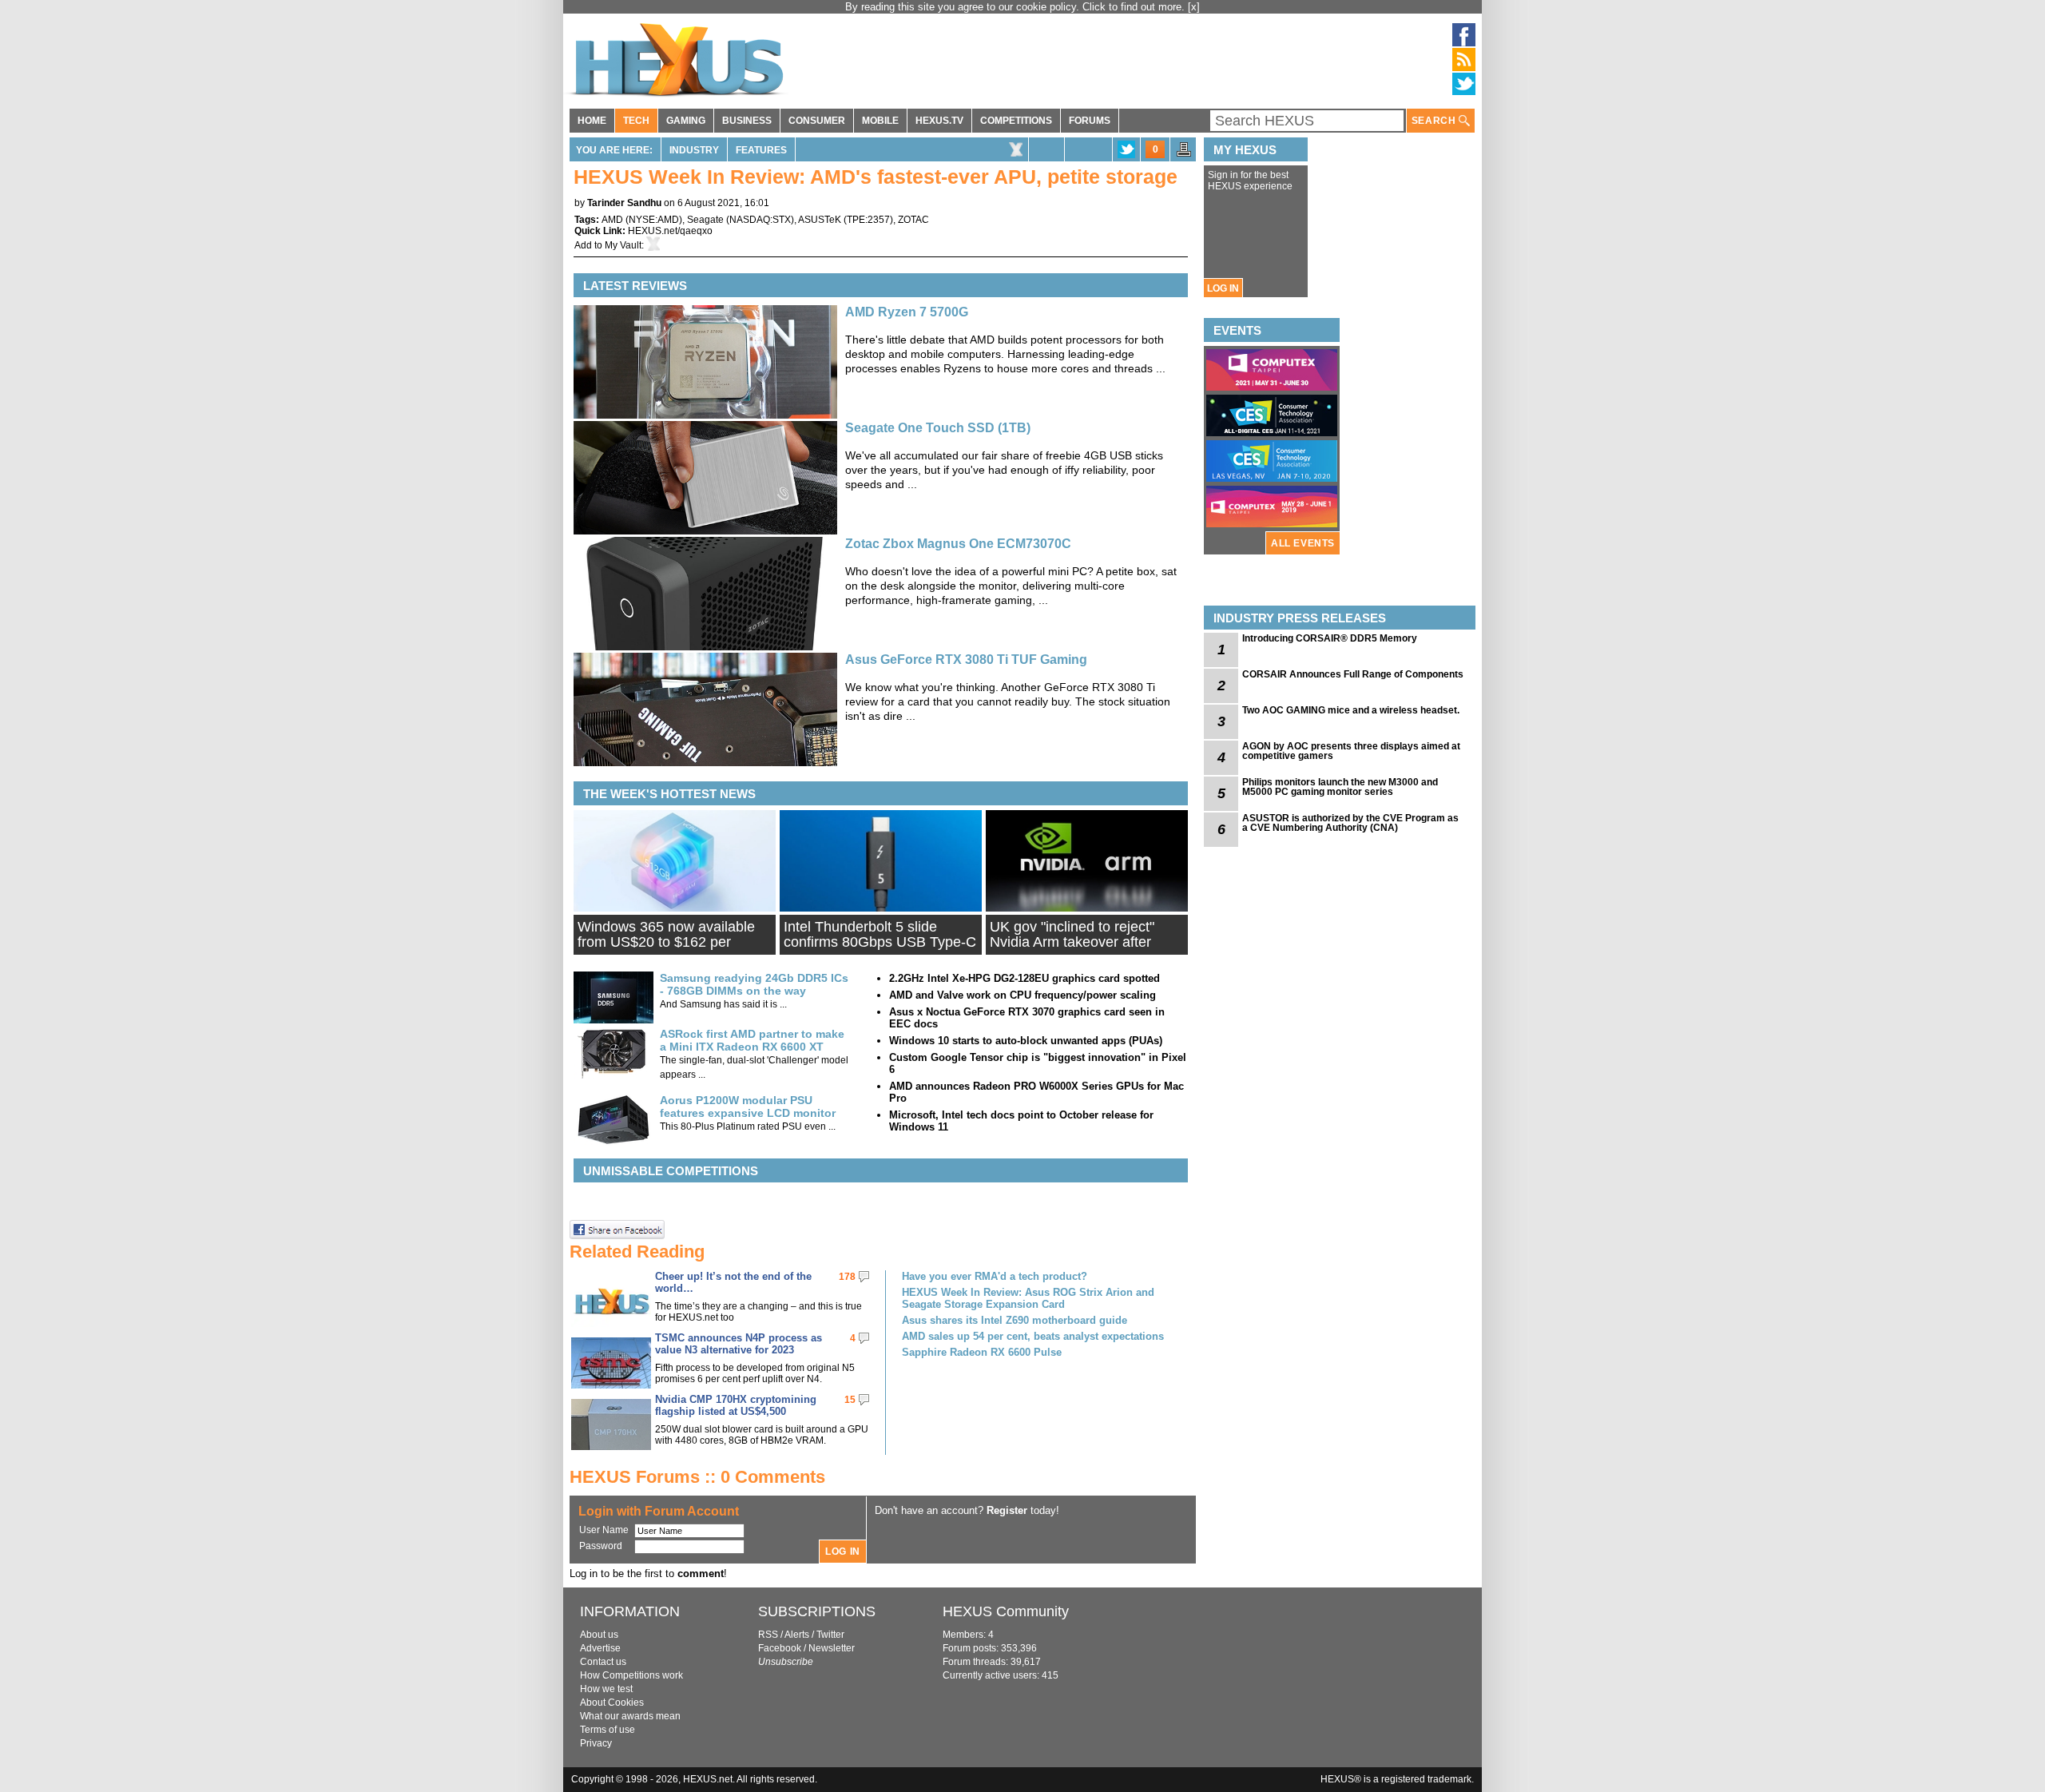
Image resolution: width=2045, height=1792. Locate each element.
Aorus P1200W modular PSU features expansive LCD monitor (748, 1107)
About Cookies (612, 1703)
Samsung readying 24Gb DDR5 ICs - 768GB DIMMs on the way (754, 984)
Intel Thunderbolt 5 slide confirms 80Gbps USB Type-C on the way (880, 942)
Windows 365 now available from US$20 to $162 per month (666, 942)
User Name (604, 1530)
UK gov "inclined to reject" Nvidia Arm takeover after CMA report (1072, 942)
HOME (592, 121)
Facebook (780, 1648)
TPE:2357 (868, 220)
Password (601, 1546)
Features (761, 150)
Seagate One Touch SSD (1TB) (938, 428)
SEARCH (1435, 121)
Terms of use (608, 1730)
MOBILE (880, 121)
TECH (636, 121)
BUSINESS (747, 121)
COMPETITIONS (1016, 121)
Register (1007, 1510)
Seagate (705, 220)
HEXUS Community (1006, 1611)
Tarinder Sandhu (624, 203)
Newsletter (832, 1648)
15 (850, 1400)
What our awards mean (630, 1716)
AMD (612, 220)
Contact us (603, 1662)
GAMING (686, 121)
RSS (768, 1635)
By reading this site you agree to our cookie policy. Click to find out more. (1017, 7)
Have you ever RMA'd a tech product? (995, 1276)
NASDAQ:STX (760, 220)
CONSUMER (817, 121)
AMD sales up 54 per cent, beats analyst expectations (1033, 1336)
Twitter (830, 1635)
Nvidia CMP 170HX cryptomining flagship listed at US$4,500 (736, 1405)
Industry (694, 150)
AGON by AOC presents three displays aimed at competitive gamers (1351, 751)
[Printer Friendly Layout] (1184, 154)
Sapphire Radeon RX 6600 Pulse (982, 1352)
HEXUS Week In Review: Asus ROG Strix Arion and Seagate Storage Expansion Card (1028, 1298)
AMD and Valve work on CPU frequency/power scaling (1022, 995)
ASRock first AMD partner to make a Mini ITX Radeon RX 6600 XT (752, 1040)
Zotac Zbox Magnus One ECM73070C (958, 544)
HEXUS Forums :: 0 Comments (697, 1477)
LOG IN (1223, 288)
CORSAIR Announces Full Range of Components (1353, 674)
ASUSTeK (820, 220)
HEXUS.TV (939, 121)
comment (701, 1573)
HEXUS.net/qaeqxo (670, 231)
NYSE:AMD (654, 220)
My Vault (623, 245)
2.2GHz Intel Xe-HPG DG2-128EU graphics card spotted (1024, 978)
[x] (1194, 7)
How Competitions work (631, 1675)
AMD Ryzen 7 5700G (907, 312)
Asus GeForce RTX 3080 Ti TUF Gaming (966, 660)
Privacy (596, 1743)
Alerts (797, 1635)
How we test (606, 1689)
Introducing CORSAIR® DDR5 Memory (1330, 638)
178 (847, 1277)
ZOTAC (913, 220)
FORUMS (1090, 121)
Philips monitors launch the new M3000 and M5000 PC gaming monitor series (1340, 787)
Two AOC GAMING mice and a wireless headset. (1351, 710)
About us (599, 1635)
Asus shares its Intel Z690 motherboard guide (1015, 1320)
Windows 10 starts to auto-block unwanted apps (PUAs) (1026, 1041)
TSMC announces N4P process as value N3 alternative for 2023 (739, 1344)
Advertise (600, 1648)
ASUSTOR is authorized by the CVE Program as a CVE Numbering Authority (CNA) (1350, 823)
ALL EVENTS (1303, 543)
